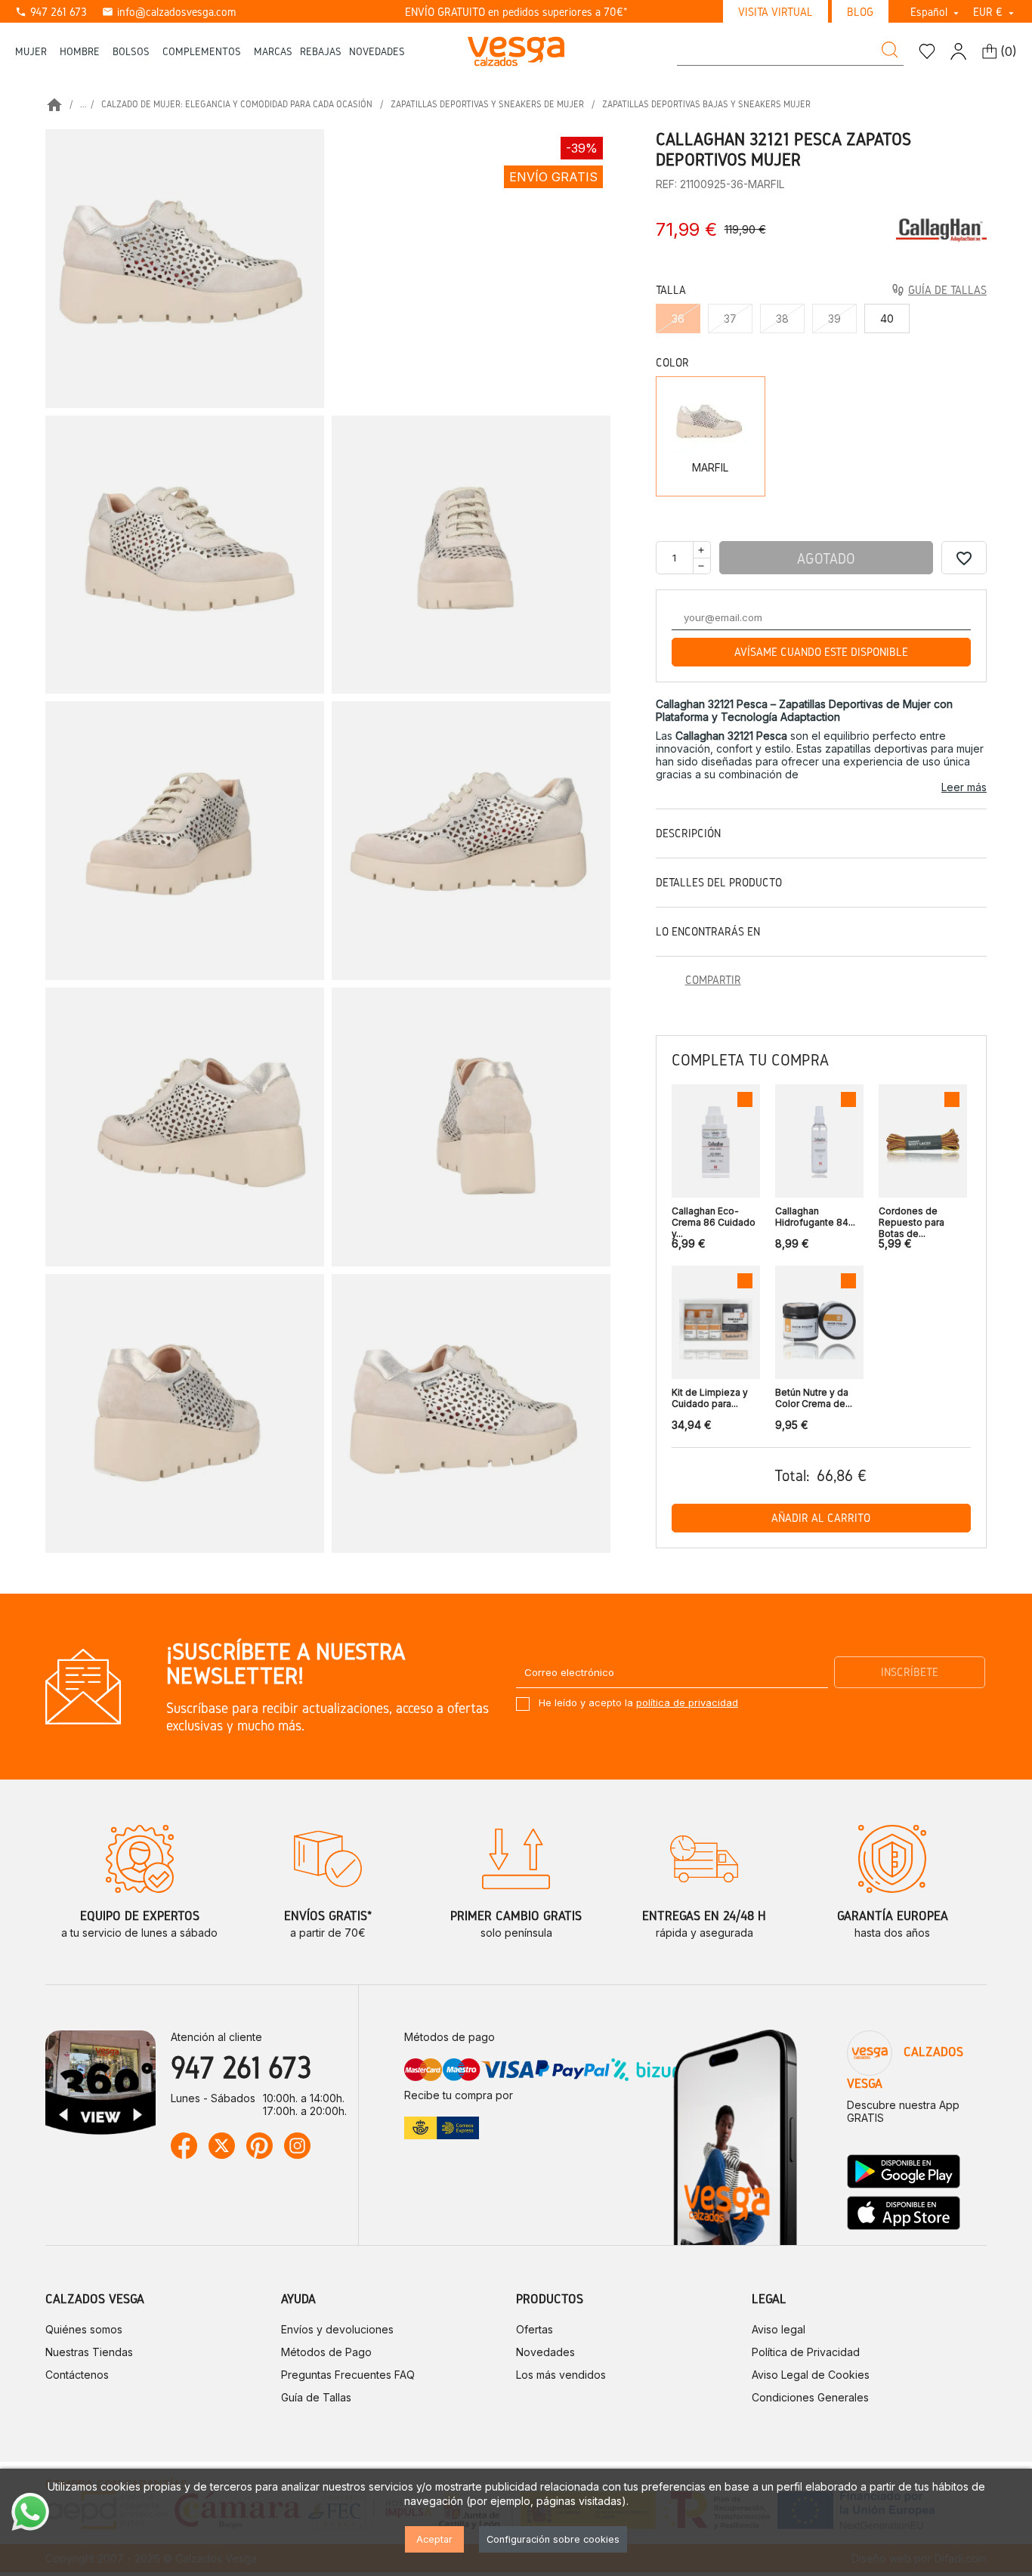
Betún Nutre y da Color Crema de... (814, 1398)
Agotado (826, 558)
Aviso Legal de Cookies (811, 2375)
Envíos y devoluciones (337, 2329)
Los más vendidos (561, 2375)
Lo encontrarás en (708, 931)
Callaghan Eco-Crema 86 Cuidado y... (714, 1218)
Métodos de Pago (326, 2352)
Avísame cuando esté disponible (821, 652)
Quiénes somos (84, 2329)
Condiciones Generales (810, 2397)
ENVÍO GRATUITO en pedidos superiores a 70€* (516, 12)
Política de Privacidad (806, 2352)
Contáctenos (77, 2375)
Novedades (545, 2352)
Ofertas (535, 2329)
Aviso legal (779, 2329)
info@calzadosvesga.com (169, 12)
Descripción (688, 833)
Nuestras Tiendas (89, 2352)
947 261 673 (51, 12)
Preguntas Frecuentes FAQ (348, 2375)
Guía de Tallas (316, 2397)
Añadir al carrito (821, 1518)
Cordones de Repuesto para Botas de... (911, 1218)
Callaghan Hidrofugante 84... (815, 1217)
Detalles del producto (719, 882)
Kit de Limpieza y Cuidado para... (710, 1398)
